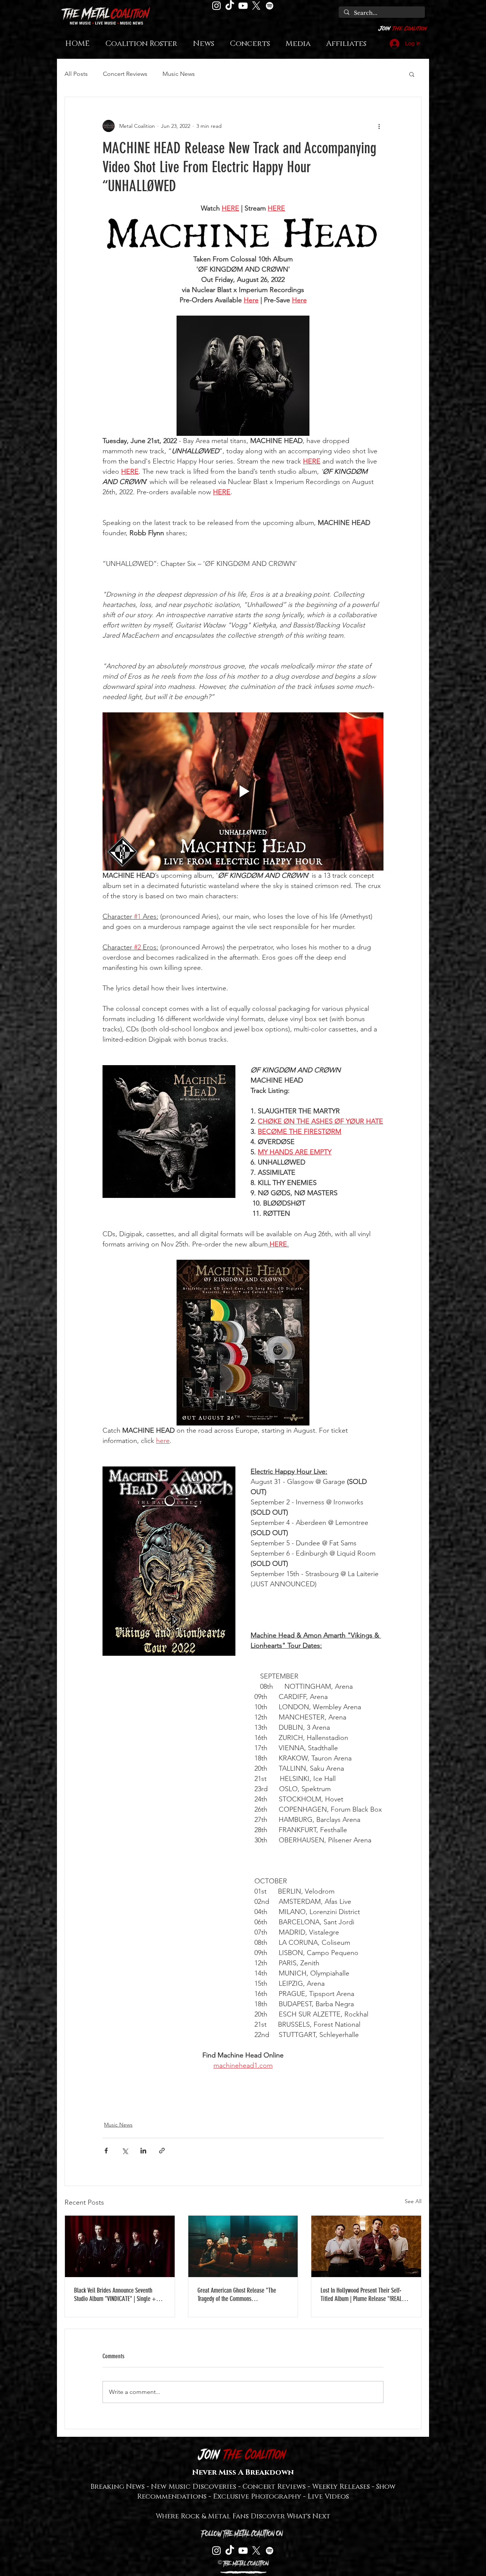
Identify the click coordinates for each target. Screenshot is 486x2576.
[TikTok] (230, 6)
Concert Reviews (125, 74)
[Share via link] (162, 2151)
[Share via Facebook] (106, 2151)
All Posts (76, 74)
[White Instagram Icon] (216, 6)
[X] (256, 6)
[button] (412, 74)
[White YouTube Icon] (243, 6)
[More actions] (379, 126)
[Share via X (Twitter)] (125, 2151)
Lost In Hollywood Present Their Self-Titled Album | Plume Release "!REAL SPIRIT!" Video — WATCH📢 (361, 2295)
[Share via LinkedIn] (143, 2151)
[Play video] (243, 791)
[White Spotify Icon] (270, 6)
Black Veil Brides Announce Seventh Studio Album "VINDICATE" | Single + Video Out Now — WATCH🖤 (115, 2295)
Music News (179, 74)
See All (413, 2201)
